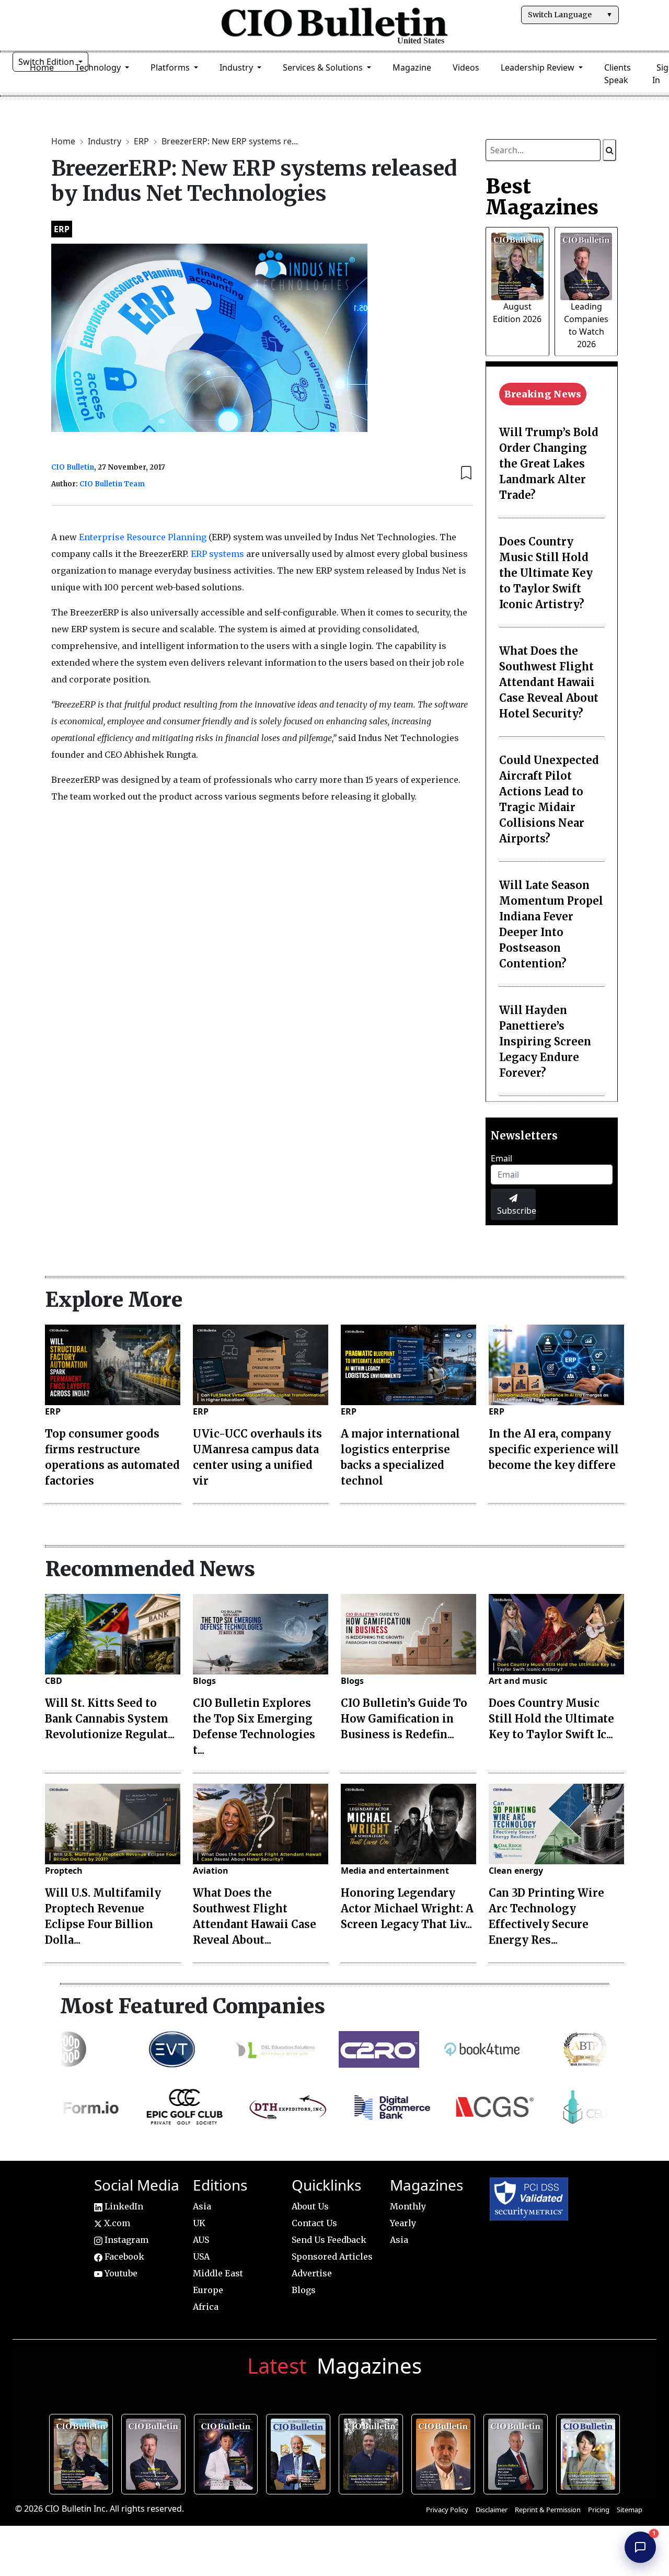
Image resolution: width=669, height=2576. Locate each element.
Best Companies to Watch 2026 (301, 2453)
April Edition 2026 (591, 2453)
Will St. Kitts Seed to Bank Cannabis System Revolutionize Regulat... (110, 1719)
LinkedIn (123, 2206)
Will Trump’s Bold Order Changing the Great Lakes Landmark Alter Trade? (549, 464)
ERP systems (217, 554)
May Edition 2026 (518, 2453)
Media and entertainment (395, 1871)
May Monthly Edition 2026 (446, 2453)
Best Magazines (542, 197)
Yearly (403, 2223)
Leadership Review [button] (539, 67)
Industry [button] (237, 67)
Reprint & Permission (548, 2510)
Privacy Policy (447, 2510)
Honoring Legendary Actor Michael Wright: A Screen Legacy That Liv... (407, 1908)
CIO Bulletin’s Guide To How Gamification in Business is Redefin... (404, 1719)
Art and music (518, 1681)
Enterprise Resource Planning (143, 537)
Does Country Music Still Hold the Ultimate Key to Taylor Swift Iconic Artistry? (546, 573)
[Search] (609, 150)
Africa (206, 2307)
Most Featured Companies (193, 2006)
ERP (142, 141)
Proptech (64, 1871)
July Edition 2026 (229, 2453)
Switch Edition (47, 62)
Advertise (312, 2273)
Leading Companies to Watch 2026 (156, 2453)
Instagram (125, 2240)
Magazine (412, 67)
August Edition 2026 (84, 2453)
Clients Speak (618, 74)
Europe (208, 2290)
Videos (466, 67)
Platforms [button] (171, 67)
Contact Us (314, 2223)
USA (201, 2256)
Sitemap (630, 2510)
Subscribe (516, 1211)
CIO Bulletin (73, 467)
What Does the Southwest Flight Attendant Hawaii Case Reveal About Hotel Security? (549, 682)
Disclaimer (492, 2510)
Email (501, 1158)
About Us (310, 2206)
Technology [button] (99, 67)
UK (199, 2223)
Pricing (599, 2510)
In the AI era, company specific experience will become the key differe (554, 1449)
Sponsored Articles (332, 2256)
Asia (202, 2206)
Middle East (218, 2273)
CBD (54, 1681)
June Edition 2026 (373, 2453)
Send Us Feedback (329, 2240)
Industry (106, 141)
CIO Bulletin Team (112, 484)
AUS (201, 2240)
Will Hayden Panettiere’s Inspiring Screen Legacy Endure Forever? (545, 1041)
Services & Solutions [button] (324, 67)
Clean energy (516, 1871)
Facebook (123, 2256)
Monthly (408, 2206)
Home (64, 141)
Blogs (204, 1681)
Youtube (120, 2273)
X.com (116, 2223)
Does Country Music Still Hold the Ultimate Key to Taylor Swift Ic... (551, 1719)
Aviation (211, 1871)
